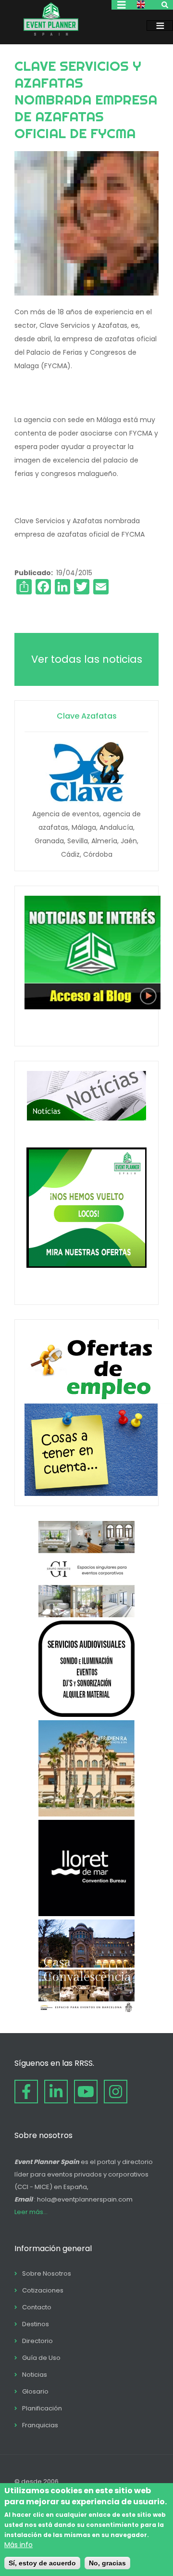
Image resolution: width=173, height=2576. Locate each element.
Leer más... (31, 2212)
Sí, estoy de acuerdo (42, 2563)
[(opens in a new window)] (86, 1615)
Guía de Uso (41, 2358)
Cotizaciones (43, 2290)
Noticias (35, 2375)
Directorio (37, 2341)
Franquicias (40, 2425)
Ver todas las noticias (87, 659)
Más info (19, 2545)
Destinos (36, 2324)
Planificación (42, 2408)
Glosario (35, 2391)
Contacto (37, 2307)
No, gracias (107, 2563)
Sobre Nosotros (47, 2273)
